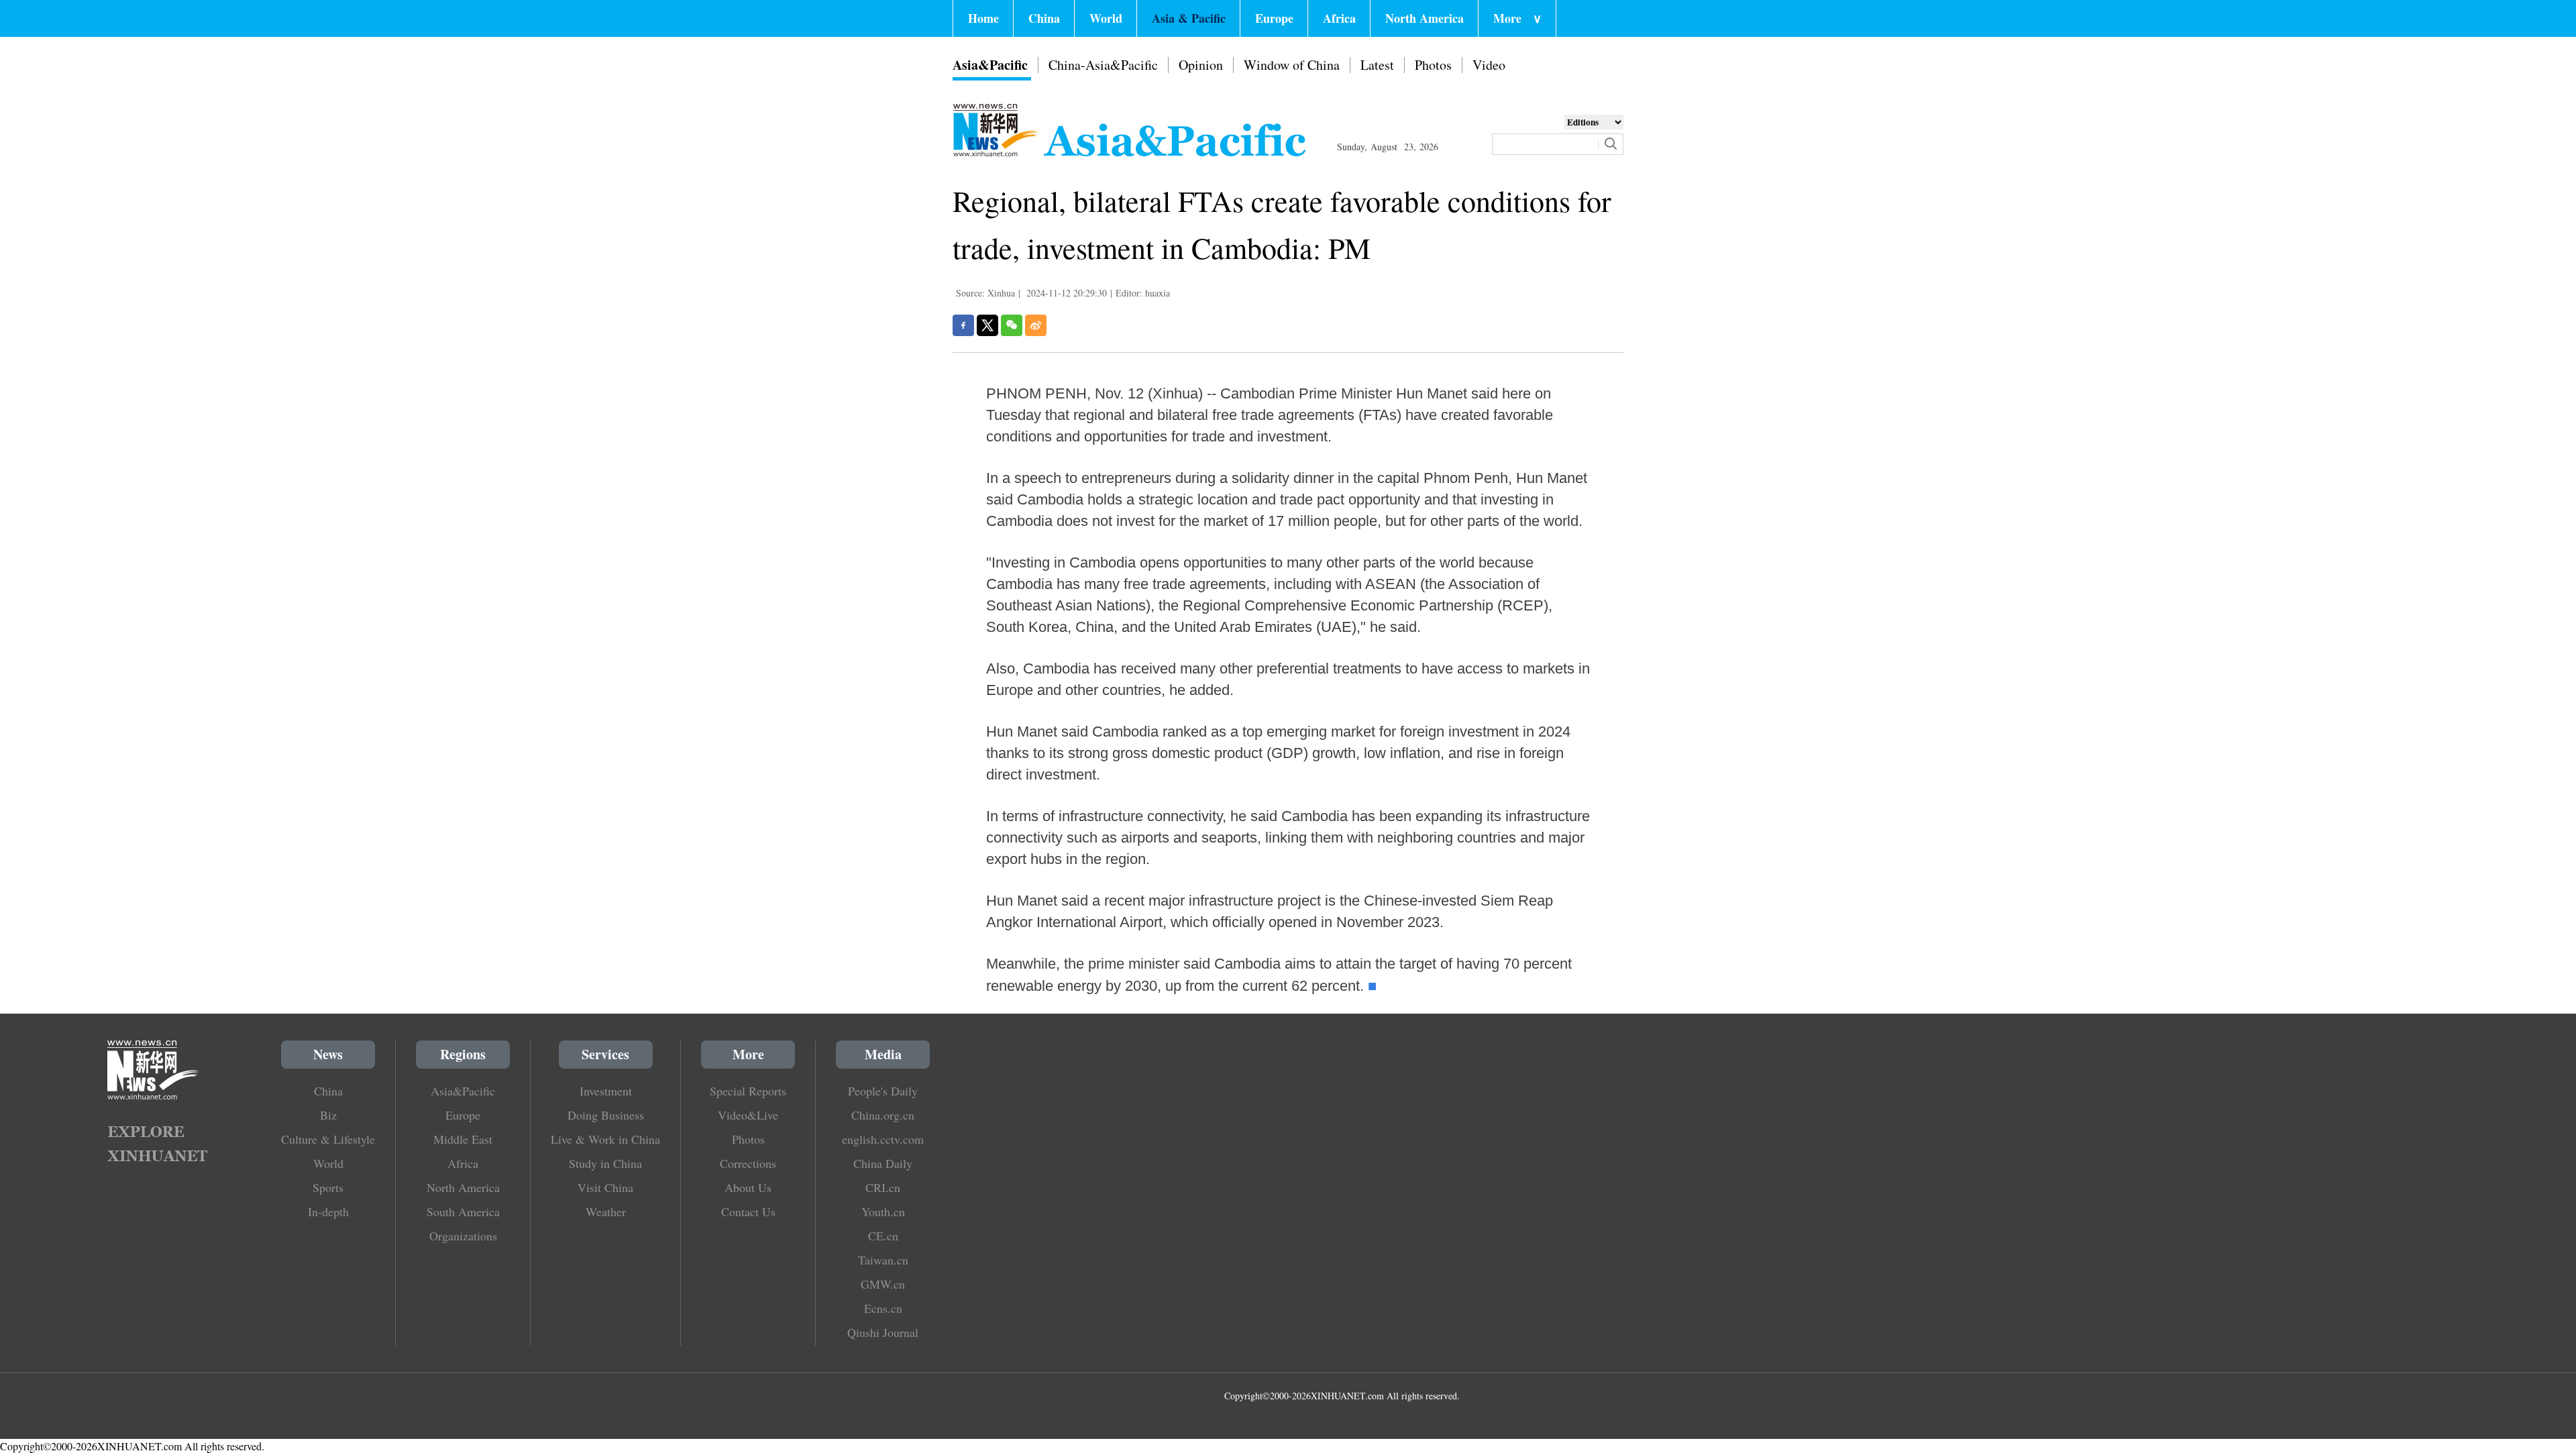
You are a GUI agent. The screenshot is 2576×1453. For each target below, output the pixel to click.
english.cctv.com (883, 1139)
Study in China (605, 1163)
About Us (748, 1187)
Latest (1377, 65)
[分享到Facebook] (963, 325)
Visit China (605, 1187)
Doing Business (606, 1115)
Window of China (1292, 65)
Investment (606, 1091)
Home (983, 18)
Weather (606, 1212)
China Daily (883, 1163)
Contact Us (748, 1212)
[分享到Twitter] (987, 325)
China (1044, 18)
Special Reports (748, 1091)
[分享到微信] (1012, 325)
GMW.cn (883, 1284)
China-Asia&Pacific (1103, 65)
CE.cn (883, 1236)
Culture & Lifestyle (328, 1139)
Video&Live (748, 1115)
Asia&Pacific (990, 65)
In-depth (328, 1212)
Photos (1433, 65)
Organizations (463, 1236)
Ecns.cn (883, 1308)
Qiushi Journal (883, 1332)
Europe (1274, 18)
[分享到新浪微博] (1036, 325)
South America (463, 1212)
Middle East (463, 1139)
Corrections (748, 1163)
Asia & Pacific (1189, 18)
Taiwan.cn (883, 1260)
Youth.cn (883, 1212)
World (1106, 18)
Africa (1339, 18)
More (1517, 18)
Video (1489, 65)
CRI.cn (883, 1187)
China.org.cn (883, 1115)
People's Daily (883, 1091)
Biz (328, 1115)
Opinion (1201, 65)
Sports (328, 1187)
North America (1425, 18)
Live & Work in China (605, 1139)
